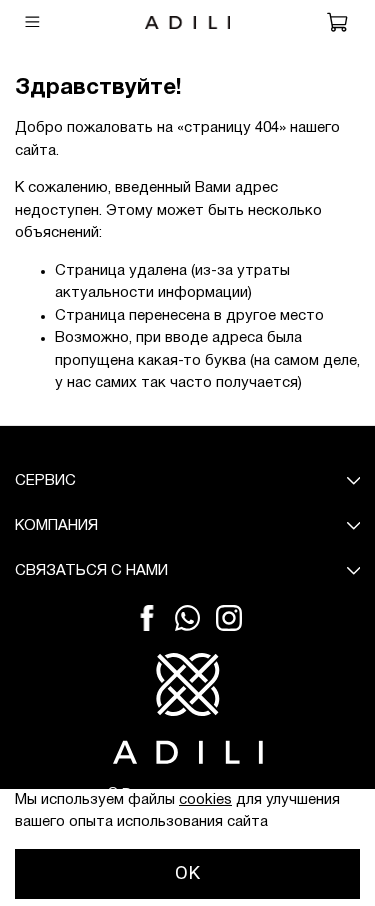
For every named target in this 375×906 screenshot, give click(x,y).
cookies (205, 800)
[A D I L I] (187, 708)
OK (187, 873)
